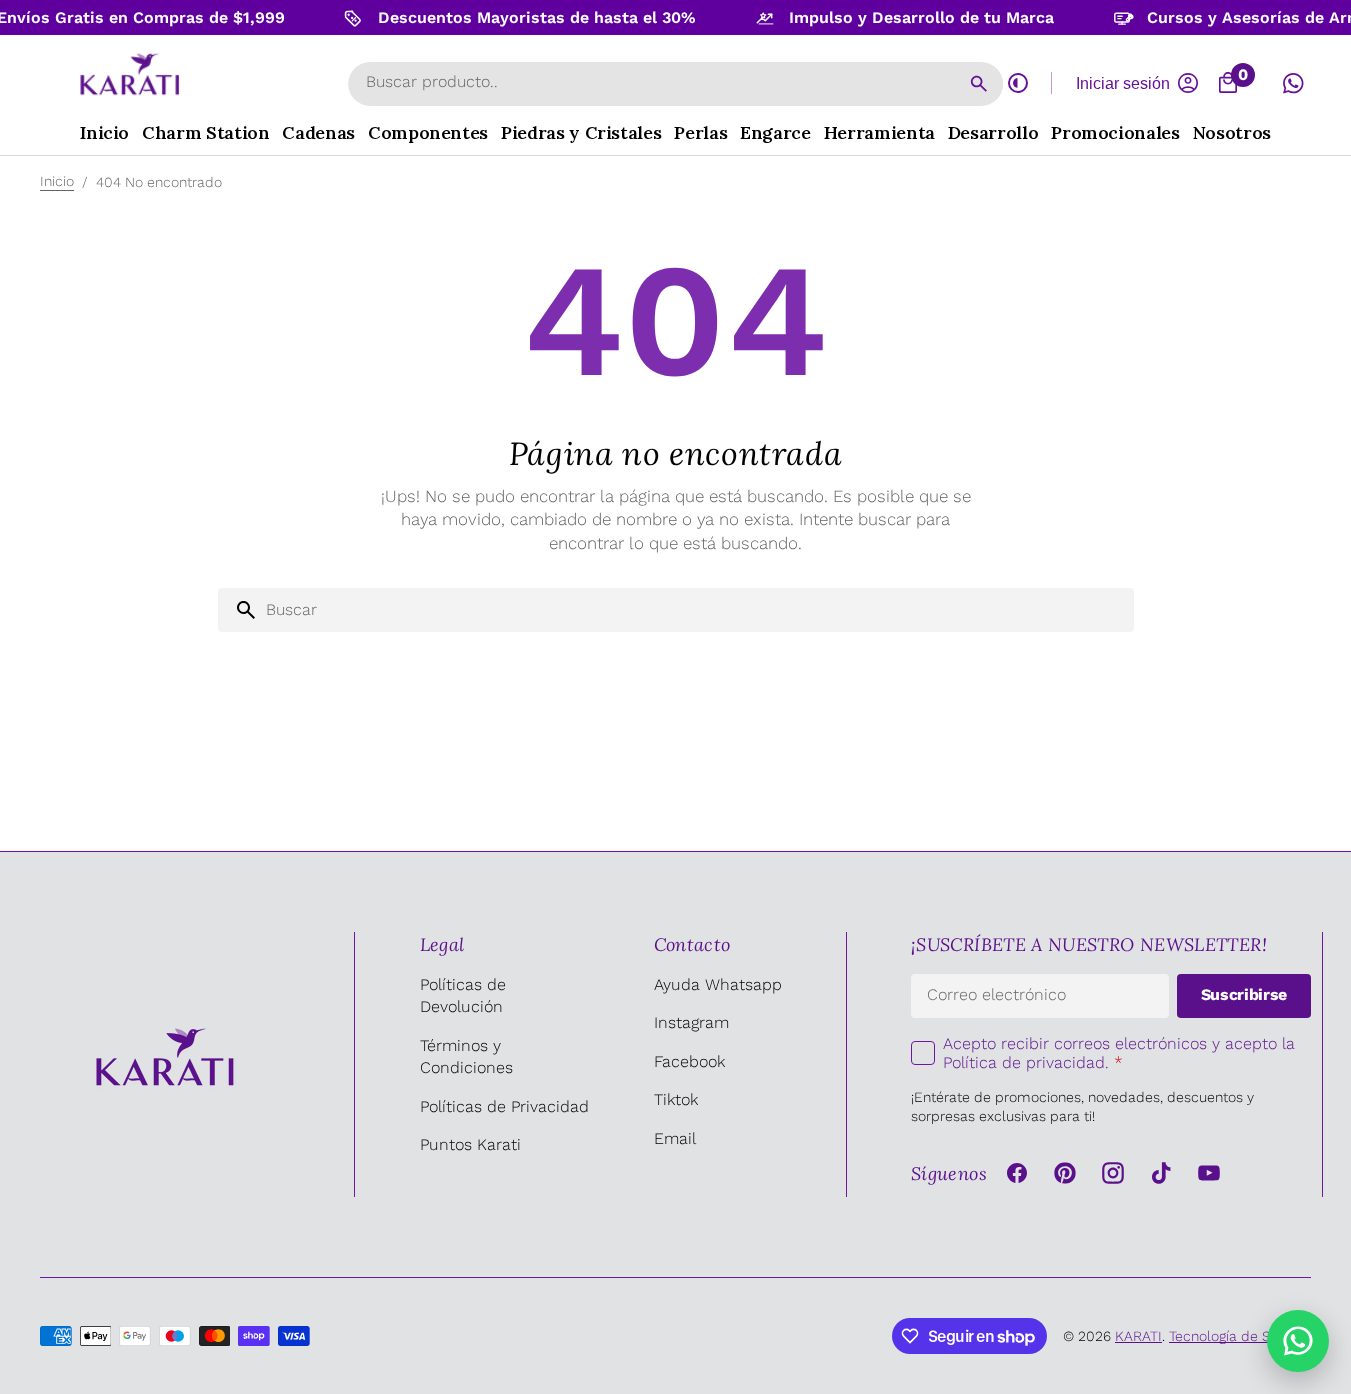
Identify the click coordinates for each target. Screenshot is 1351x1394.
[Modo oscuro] (1018, 83)
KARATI (1138, 1336)
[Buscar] (979, 84)
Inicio (57, 181)
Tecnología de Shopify (1240, 1336)
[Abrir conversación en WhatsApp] (1293, 83)
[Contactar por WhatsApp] (1298, 1341)
